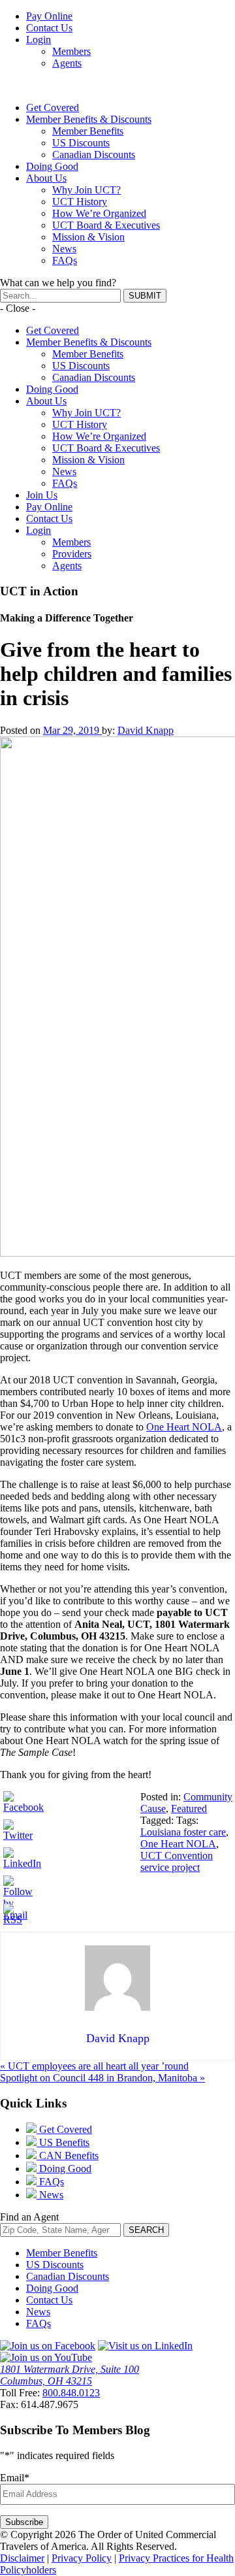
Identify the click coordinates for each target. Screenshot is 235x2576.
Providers (72, 554)
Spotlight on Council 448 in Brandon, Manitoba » (102, 2078)
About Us (46, 178)
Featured (189, 1808)
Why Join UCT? (86, 190)
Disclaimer (22, 2558)
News (64, 249)
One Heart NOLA (184, 1427)
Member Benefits (88, 131)
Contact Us (49, 28)
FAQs (65, 260)
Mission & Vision (88, 237)
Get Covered (53, 107)
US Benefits (63, 2142)
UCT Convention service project (177, 1861)
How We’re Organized (99, 213)
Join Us (42, 495)
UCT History (80, 202)
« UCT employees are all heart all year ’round (94, 2066)
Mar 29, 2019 (72, 730)
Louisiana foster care (183, 1832)
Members (71, 51)
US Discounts (81, 143)
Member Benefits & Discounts (89, 119)
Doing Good (52, 166)
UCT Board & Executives (106, 225)
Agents (67, 63)
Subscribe (24, 2522)
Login (39, 40)
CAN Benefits (68, 2155)
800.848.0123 (71, 2393)
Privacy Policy (82, 2558)
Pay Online (49, 16)
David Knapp (146, 730)
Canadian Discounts (94, 155)
